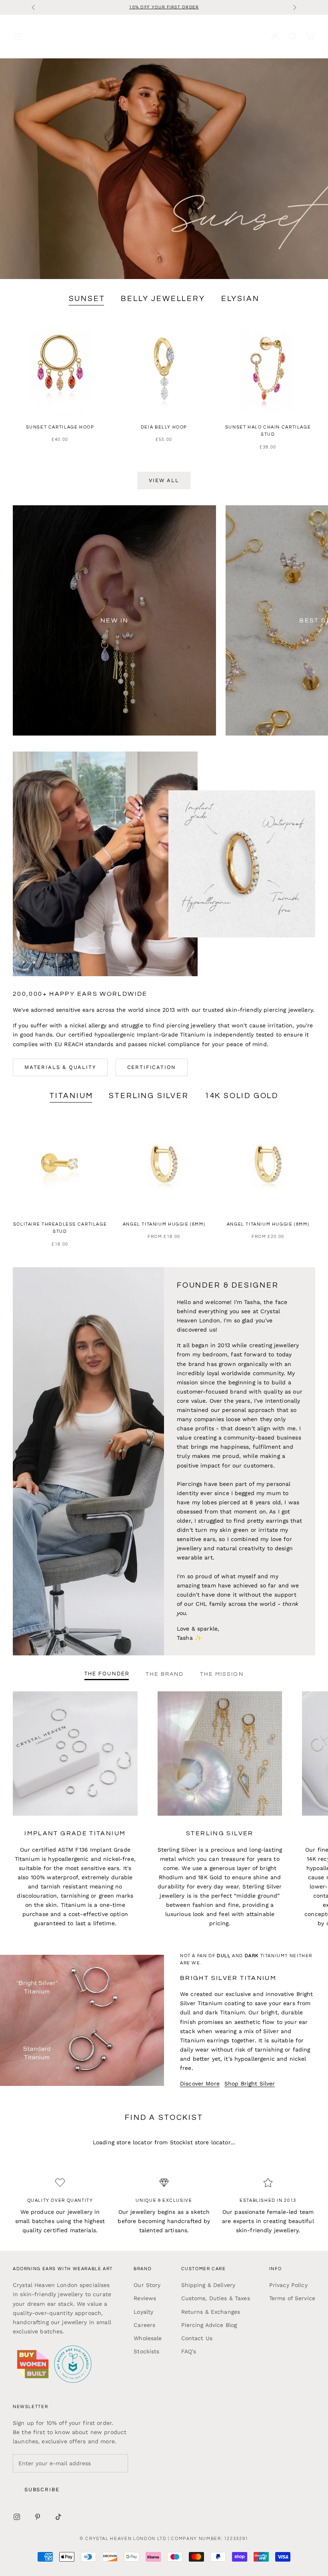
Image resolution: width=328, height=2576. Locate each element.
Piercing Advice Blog (209, 2325)
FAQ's (189, 2351)
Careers (144, 2325)
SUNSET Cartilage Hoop (60, 427)
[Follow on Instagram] (17, 2517)
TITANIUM (71, 1096)
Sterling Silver (149, 1096)
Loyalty (143, 2312)
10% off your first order (164, 7)
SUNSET (87, 299)
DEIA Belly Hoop (164, 427)
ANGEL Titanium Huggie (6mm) (164, 1224)
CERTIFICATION (152, 1067)
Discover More (200, 2084)
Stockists (146, 2351)
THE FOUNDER (107, 1674)
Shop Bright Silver (250, 2084)
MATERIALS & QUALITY (60, 1067)
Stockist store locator (200, 2142)
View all (164, 480)
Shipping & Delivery (208, 2285)
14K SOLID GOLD (242, 1096)
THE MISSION (222, 1674)
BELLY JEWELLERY (163, 299)
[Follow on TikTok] (58, 2517)
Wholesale (148, 2338)
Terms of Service (292, 2298)
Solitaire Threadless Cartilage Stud (60, 1228)
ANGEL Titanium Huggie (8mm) (268, 1224)
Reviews (145, 2298)
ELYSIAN (240, 299)
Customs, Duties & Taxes (216, 2298)
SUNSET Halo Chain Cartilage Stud (268, 431)
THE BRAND (165, 1674)
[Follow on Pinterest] (38, 2517)
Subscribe (42, 2489)
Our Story (147, 2285)
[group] (164, 169)
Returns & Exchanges (211, 2312)
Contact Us (197, 2338)
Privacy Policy (288, 2285)
